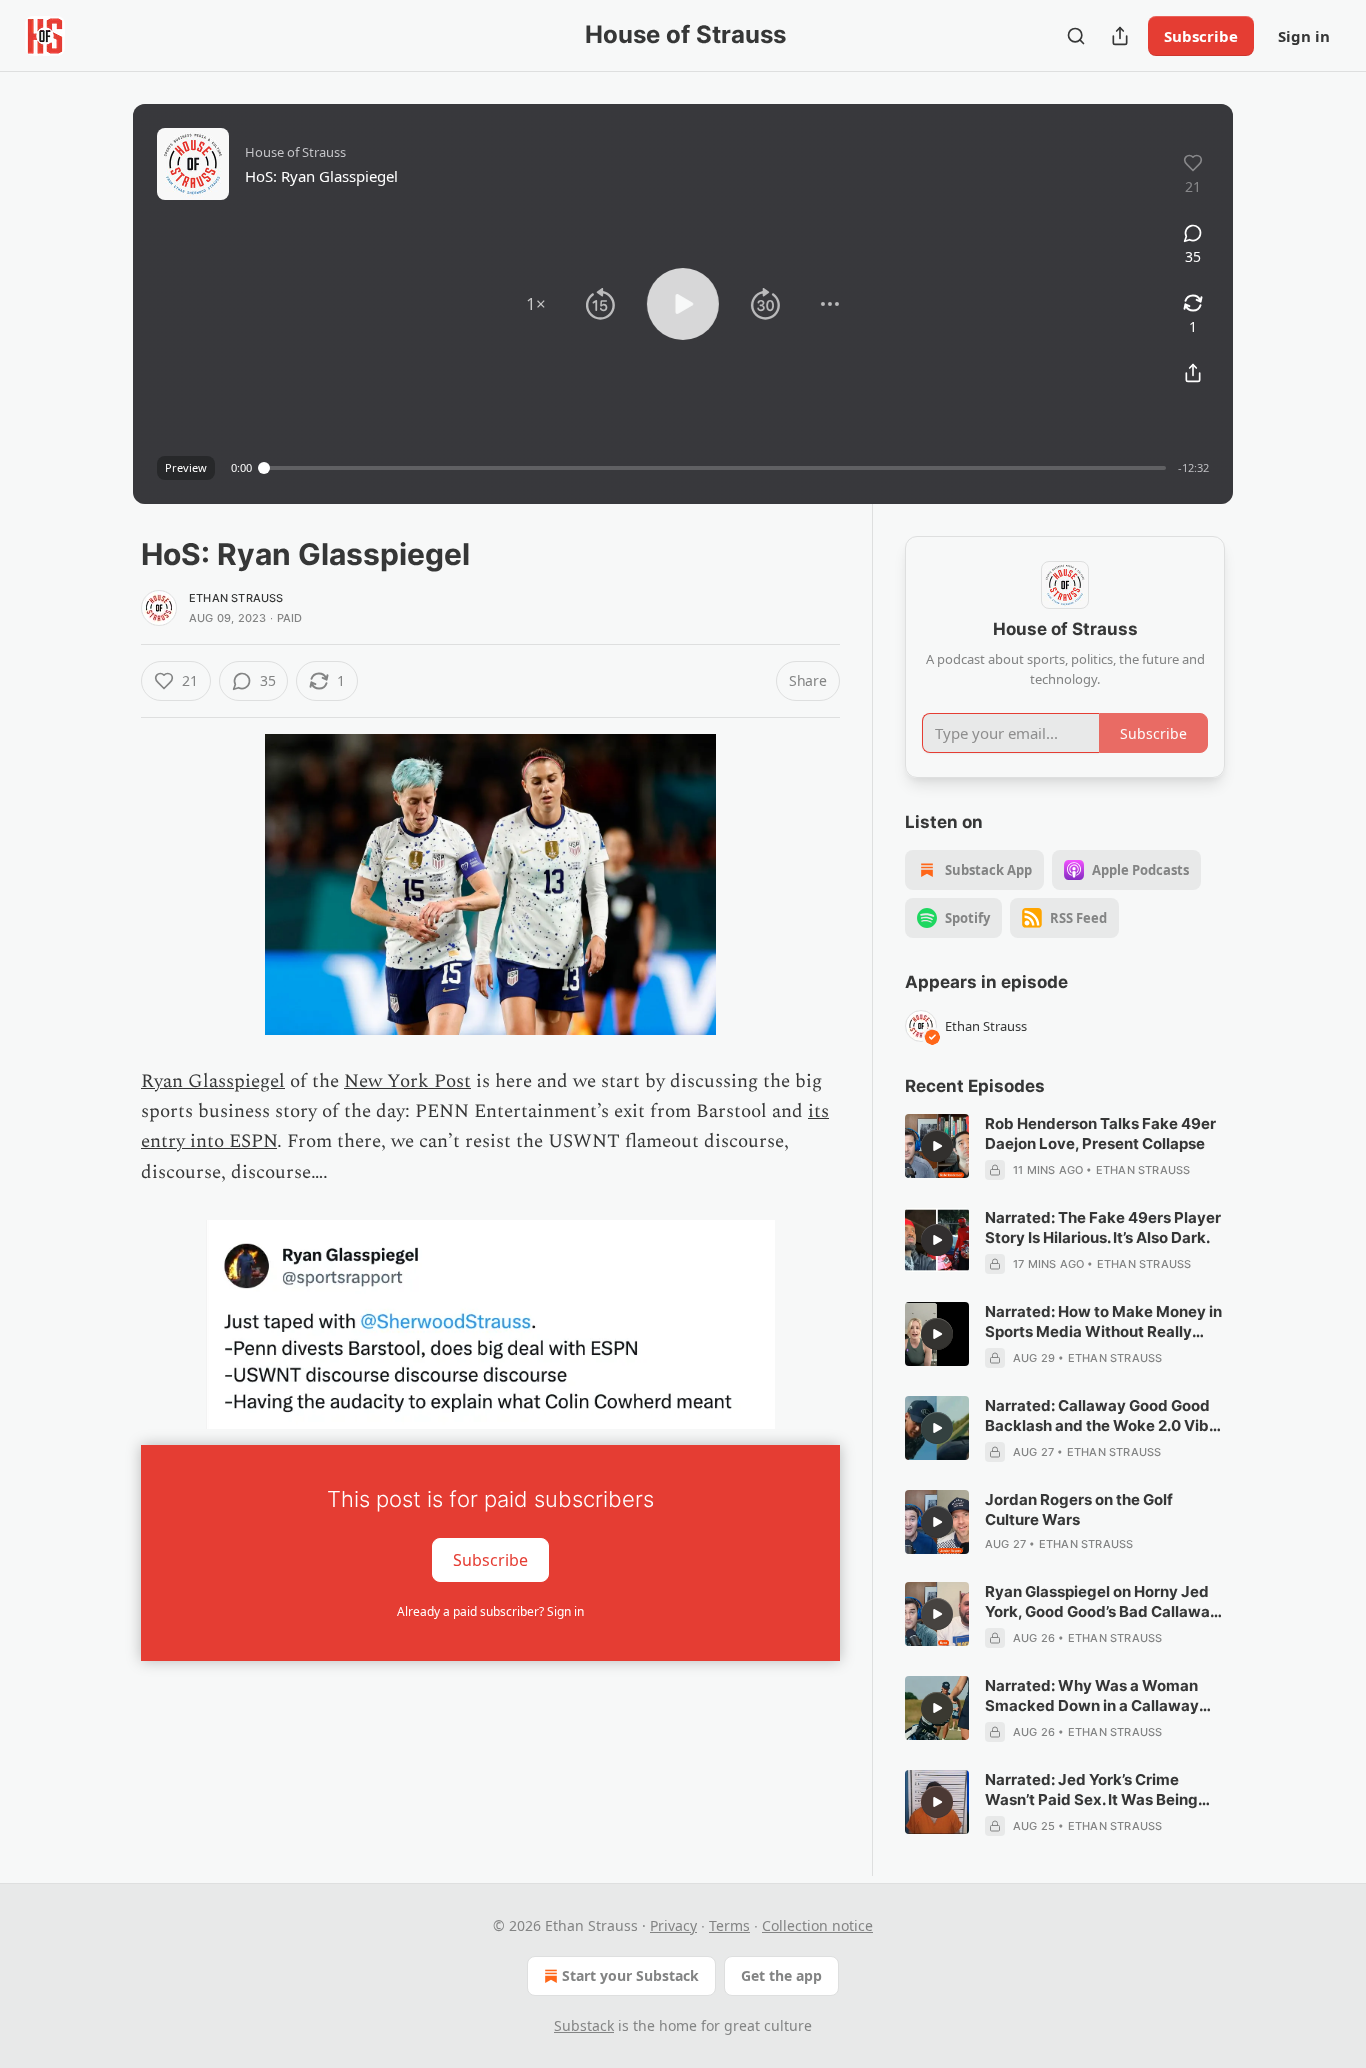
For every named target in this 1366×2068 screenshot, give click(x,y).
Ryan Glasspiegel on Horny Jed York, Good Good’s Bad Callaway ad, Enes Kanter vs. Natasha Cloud (1102, 1602)
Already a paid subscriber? (490, 1611)
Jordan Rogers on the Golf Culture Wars (1079, 1509)
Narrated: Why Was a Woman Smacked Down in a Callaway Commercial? (1092, 1696)
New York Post (407, 1081)
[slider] (715, 468)
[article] (1065, 1147)
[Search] (1076, 36)
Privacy (673, 1925)
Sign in (1304, 36)
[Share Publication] (1120, 36)
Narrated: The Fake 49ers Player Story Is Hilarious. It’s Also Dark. (1103, 1227)
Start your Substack (630, 1975)
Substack (584, 2025)
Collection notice (817, 1925)
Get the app (781, 1975)
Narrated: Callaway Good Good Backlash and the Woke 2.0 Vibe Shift (1101, 1416)
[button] (536, 304)
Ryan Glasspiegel (213, 1081)
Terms (729, 1925)
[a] (937, 1146)
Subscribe (1201, 36)
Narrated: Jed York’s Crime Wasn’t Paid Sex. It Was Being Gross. (1091, 1790)
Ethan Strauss (236, 598)
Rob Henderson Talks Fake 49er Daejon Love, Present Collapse (1100, 1133)
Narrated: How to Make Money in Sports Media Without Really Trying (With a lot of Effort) (1103, 1322)
